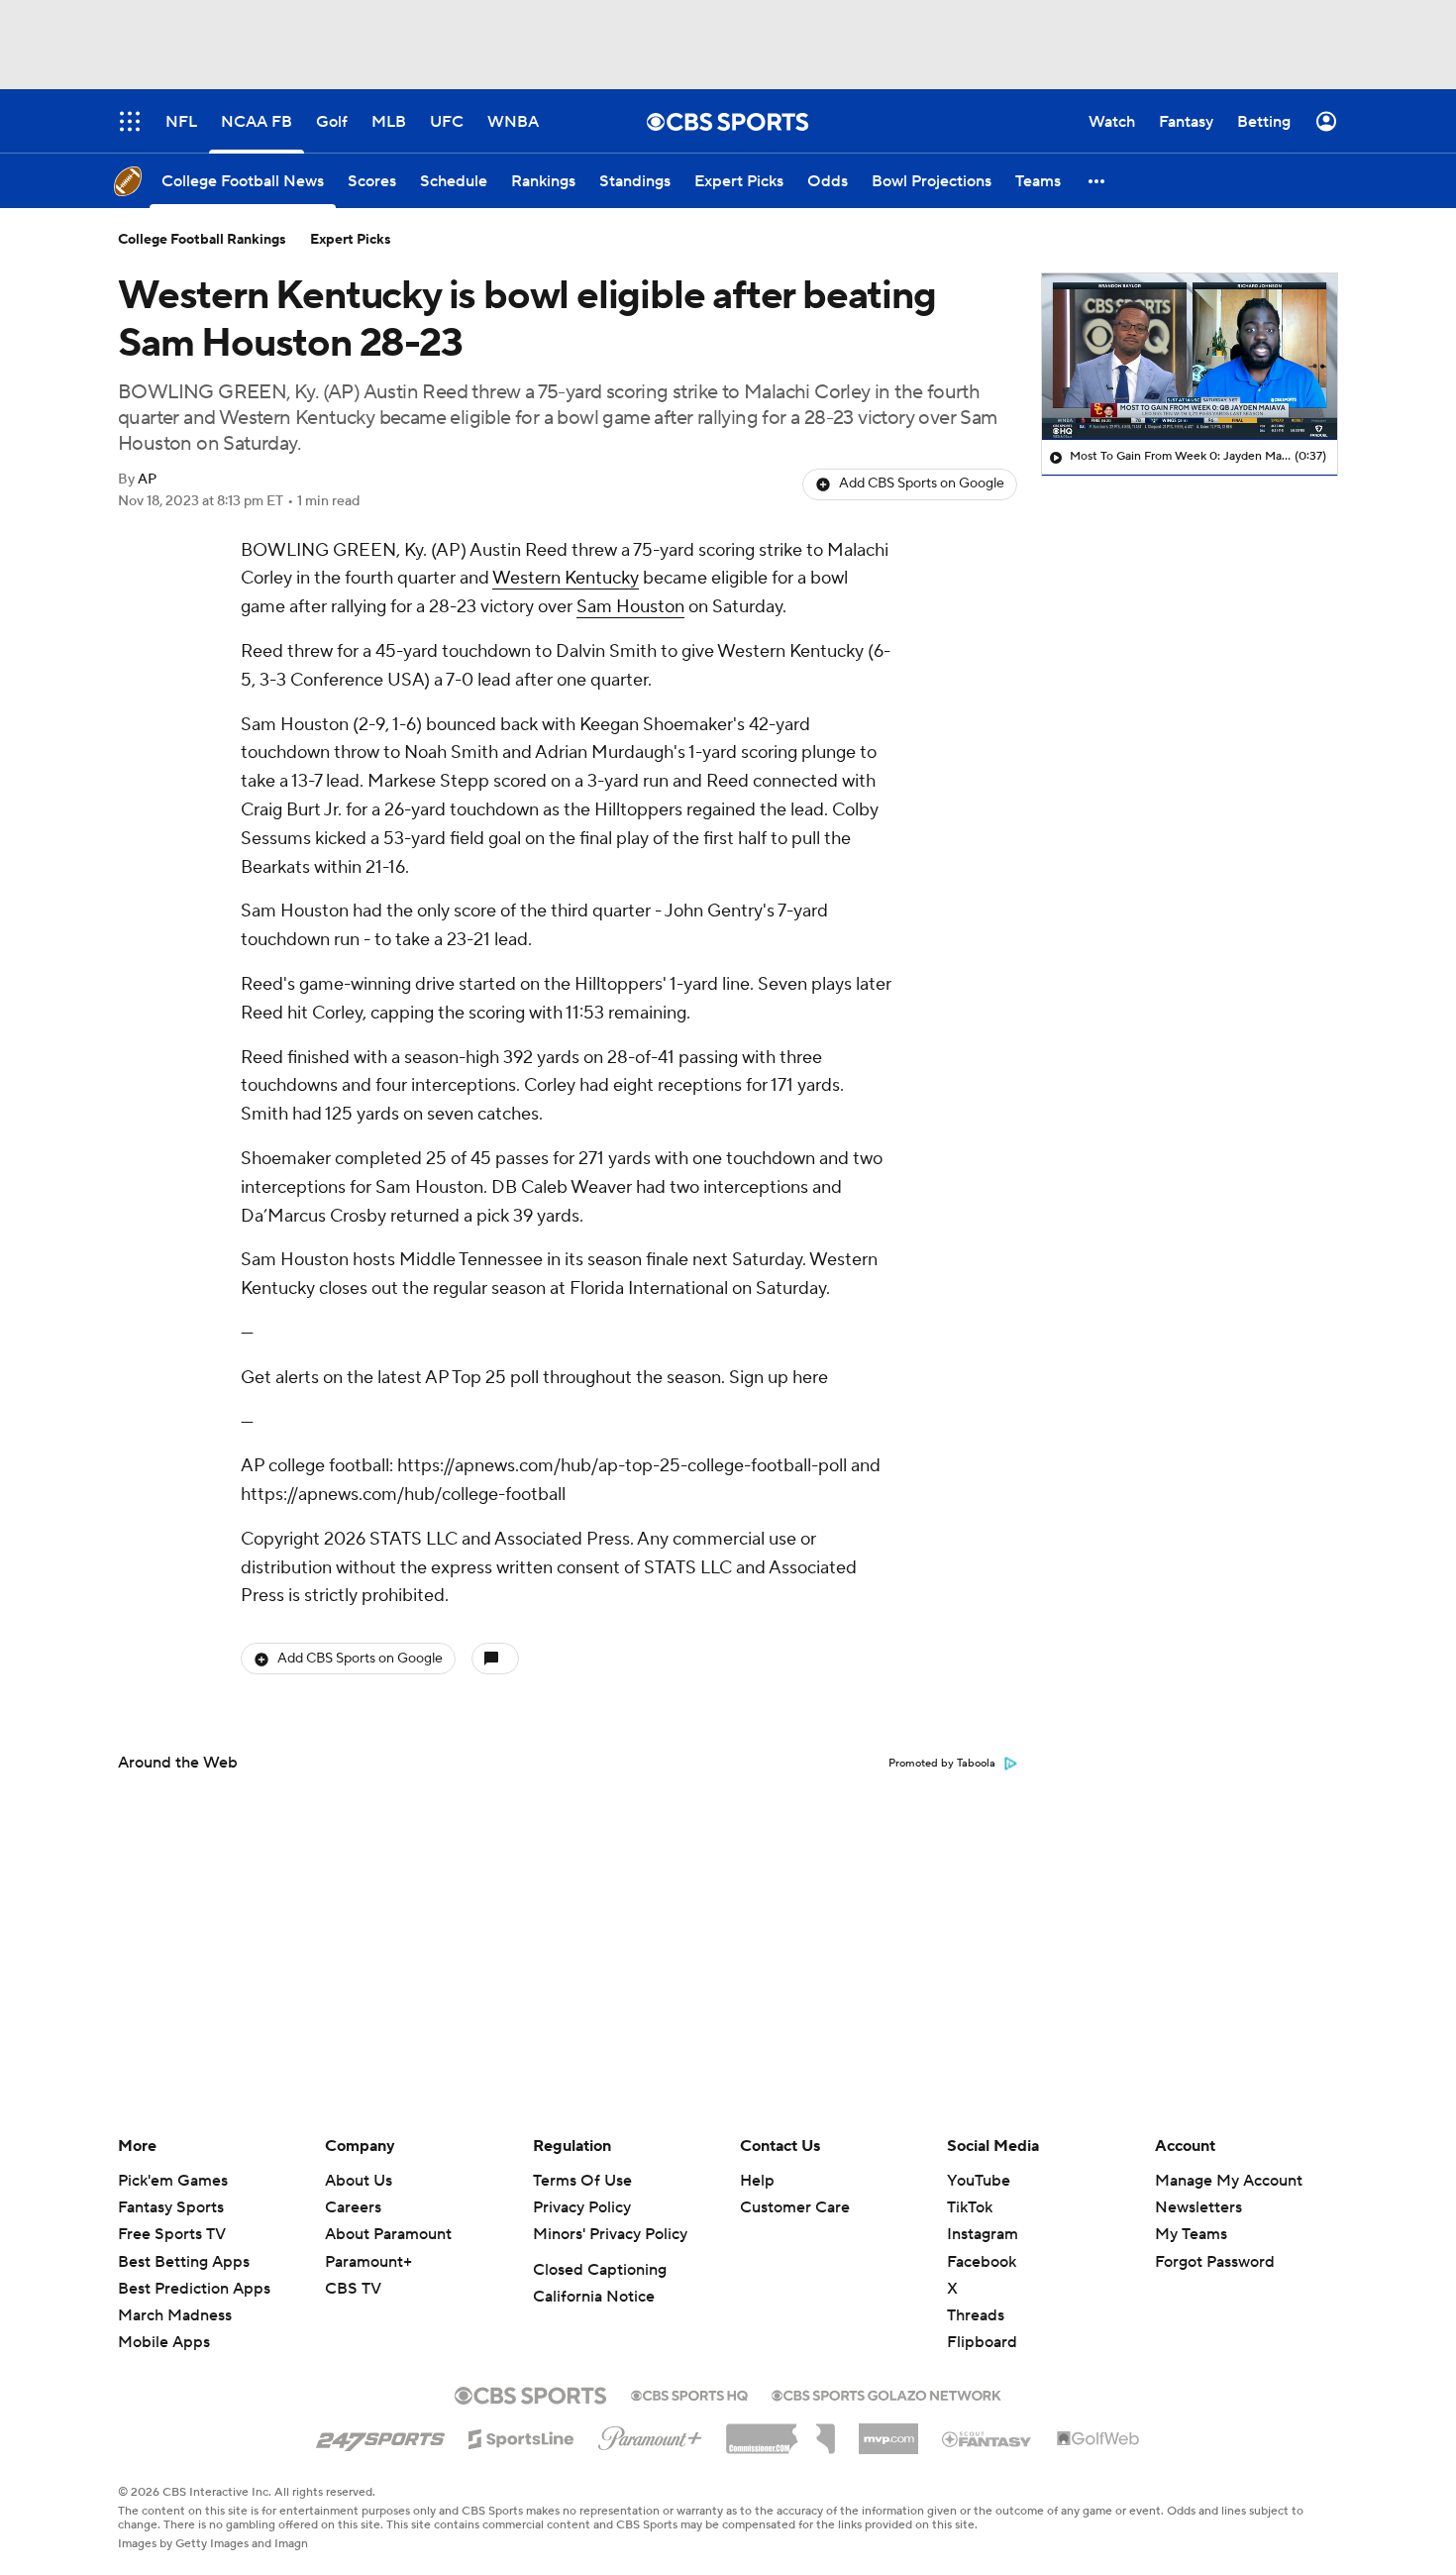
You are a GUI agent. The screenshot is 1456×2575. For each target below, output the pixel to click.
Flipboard (982, 2342)
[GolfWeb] (1098, 2439)
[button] (1097, 181)
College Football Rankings (202, 240)
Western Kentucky (566, 578)
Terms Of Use (582, 2181)
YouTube (979, 2181)
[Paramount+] (650, 2434)
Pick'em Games (173, 2181)
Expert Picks (351, 240)
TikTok (970, 2207)
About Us (359, 2181)
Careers (353, 2207)
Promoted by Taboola (942, 1764)
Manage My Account (1229, 2181)
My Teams (1191, 2234)
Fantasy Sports (171, 2207)
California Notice (594, 2297)
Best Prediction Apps (194, 2289)
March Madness (175, 2315)
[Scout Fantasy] (988, 2438)
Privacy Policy (582, 2207)
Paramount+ (368, 2262)
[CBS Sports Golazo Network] (886, 2394)
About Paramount (388, 2234)
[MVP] (888, 2431)
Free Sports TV (172, 2234)
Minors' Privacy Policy (610, 2234)
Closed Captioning (600, 2270)
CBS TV (353, 2289)
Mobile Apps (164, 2342)
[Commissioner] (780, 2431)
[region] (1190, 357)
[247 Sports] (380, 2435)
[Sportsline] (521, 2436)
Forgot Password (1215, 2262)
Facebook (982, 2262)
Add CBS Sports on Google (922, 483)
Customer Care (795, 2207)
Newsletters (1198, 2207)
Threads (976, 2315)
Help (757, 2181)
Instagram (983, 2234)
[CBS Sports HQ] (689, 2394)
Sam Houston (630, 607)
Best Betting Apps (184, 2262)
